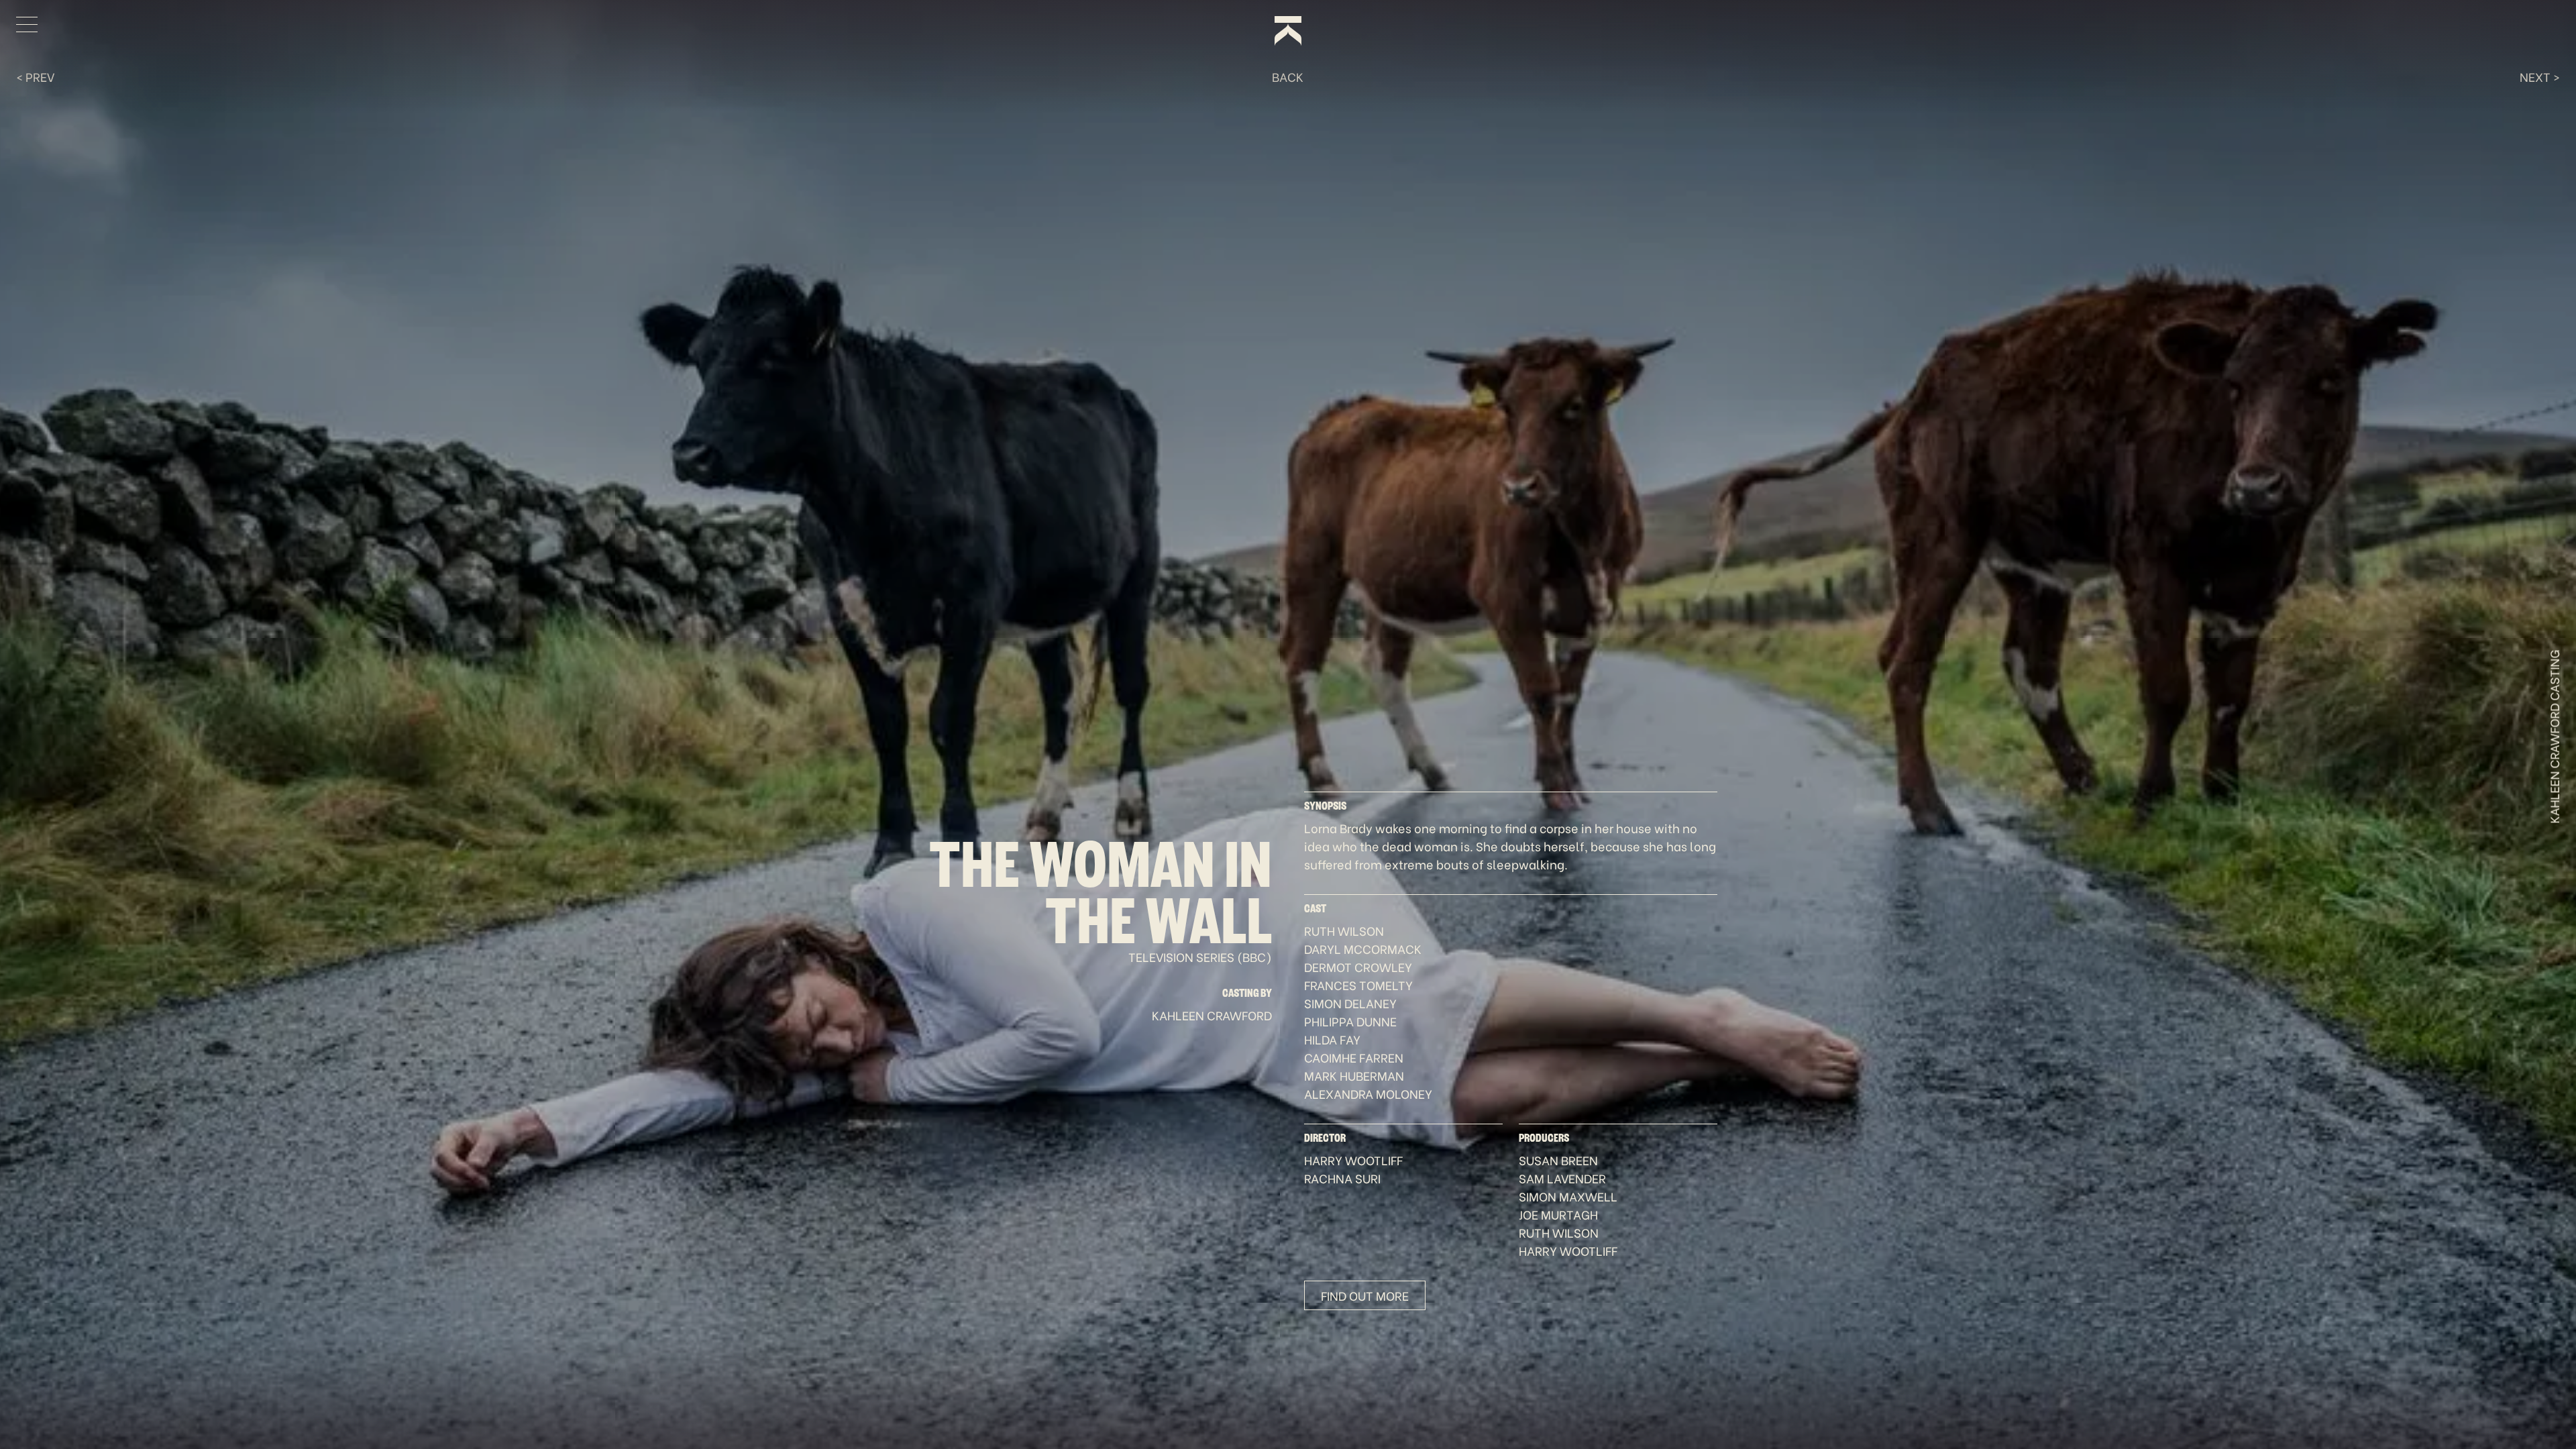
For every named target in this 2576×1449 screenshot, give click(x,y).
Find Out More (1365, 1295)
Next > (2540, 76)
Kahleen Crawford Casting (2554, 737)
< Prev (35, 76)
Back (1288, 76)
